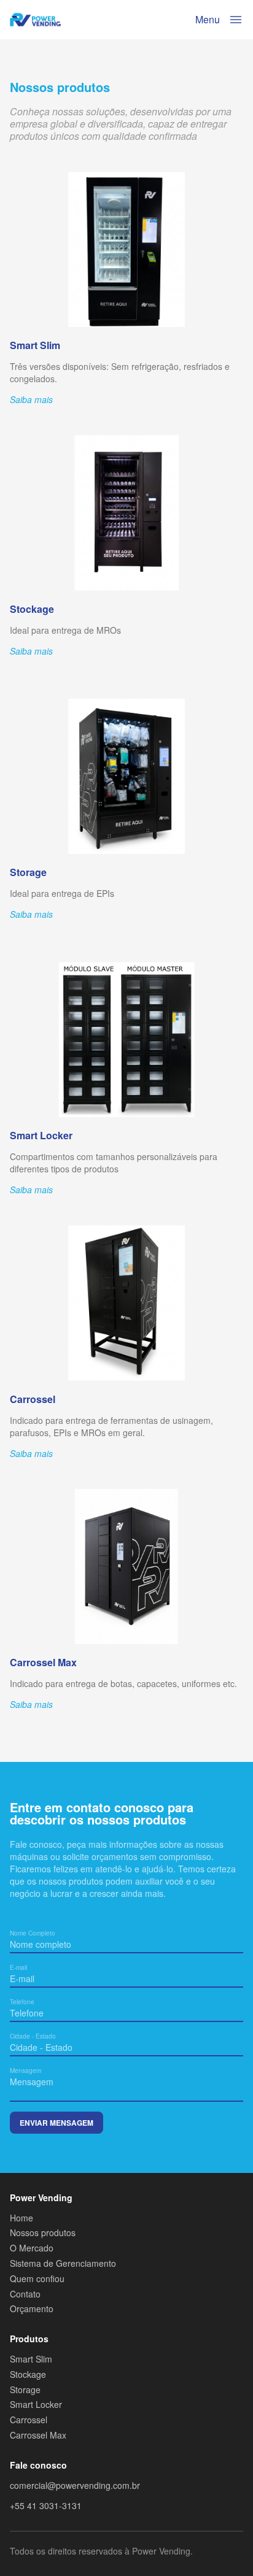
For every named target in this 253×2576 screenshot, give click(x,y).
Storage (25, 2390)
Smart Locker (36, 2405)
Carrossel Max (38, 2435)
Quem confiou (37, 2279)
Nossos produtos (43, 2233)
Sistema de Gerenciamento (63, 2263)
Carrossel (29, 2420)
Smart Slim (31, 2359)
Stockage (28, 2374)
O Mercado (32, 2248)
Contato (25, 2294)
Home (21, 2218)
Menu (208, 19)
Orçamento (32, 2309)
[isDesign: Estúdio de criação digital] (236, 2554)
